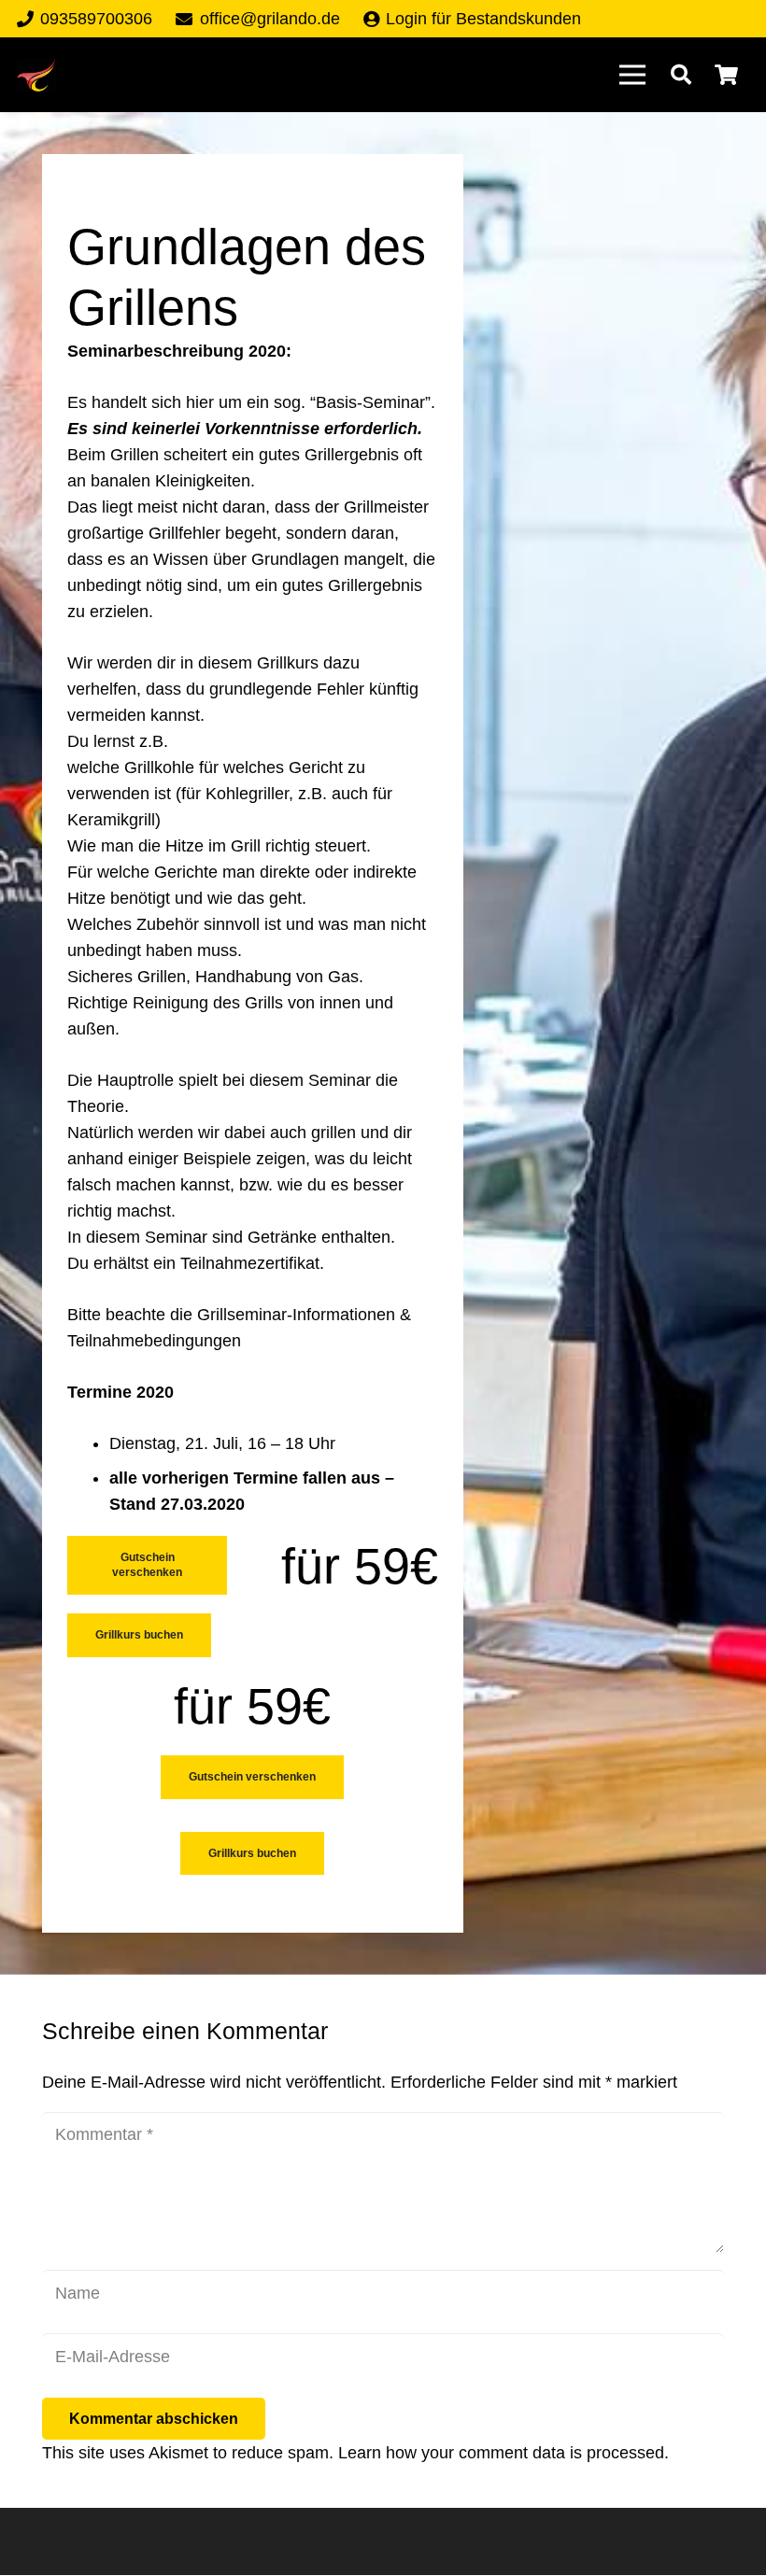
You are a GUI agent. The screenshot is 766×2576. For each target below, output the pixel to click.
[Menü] (632, 75)
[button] (681, 75)
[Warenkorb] (727, 75)
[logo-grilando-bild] (36, 75)
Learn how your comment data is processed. (504, 2453)
